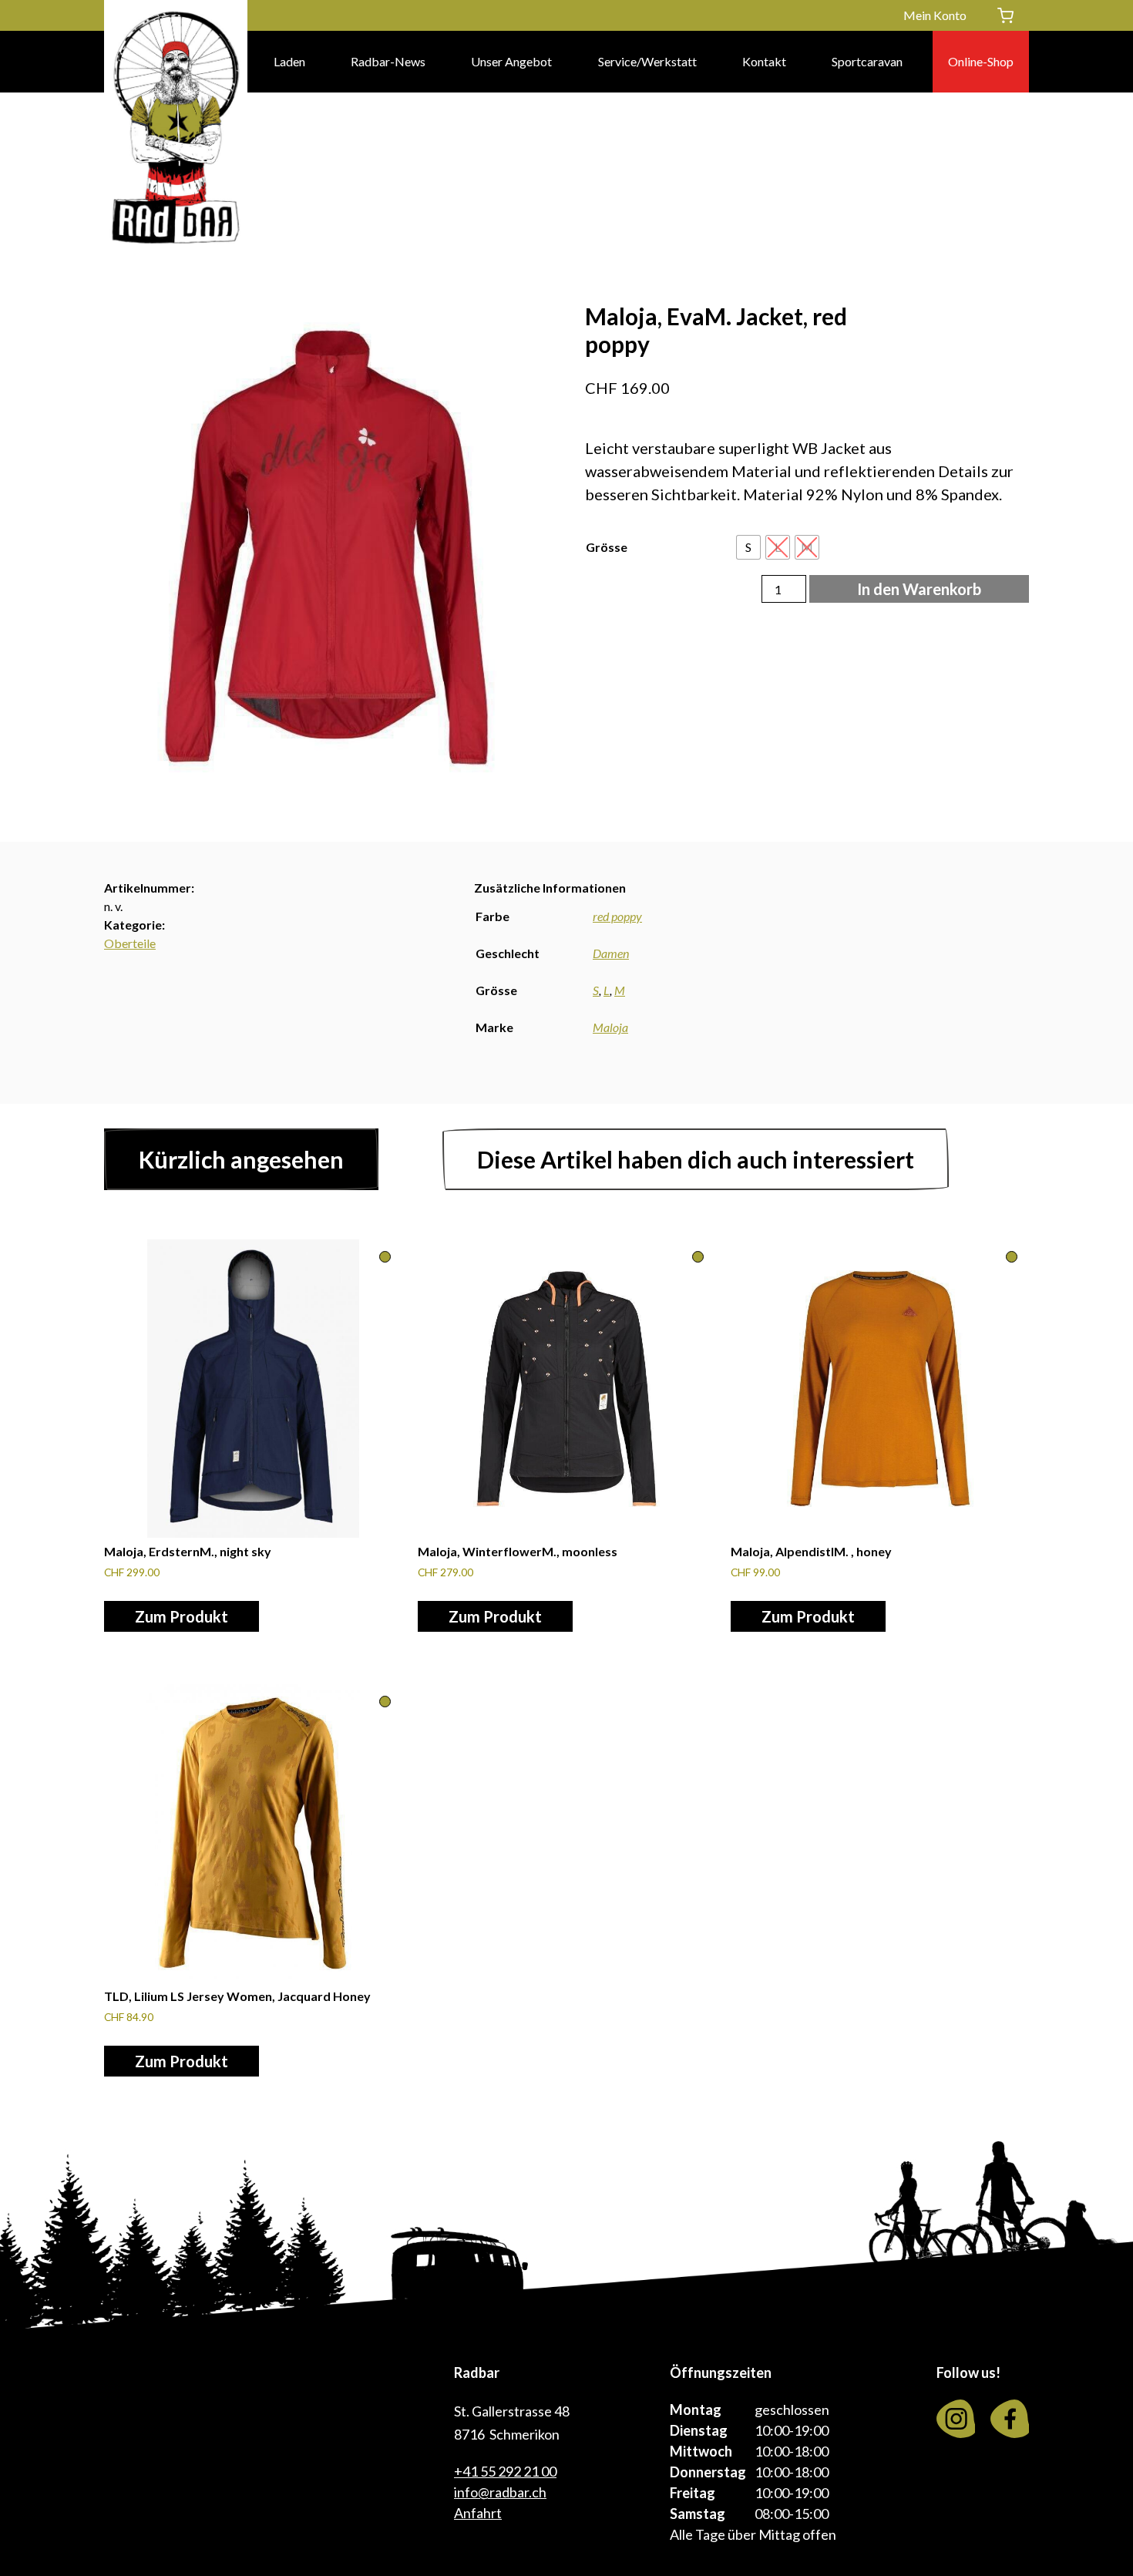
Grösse (607, 547)
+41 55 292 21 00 (505, 2471)
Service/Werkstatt (647, 61)
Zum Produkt (182, 1616)
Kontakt (764, 61)
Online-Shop (981, 61)
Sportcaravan (867, 61)
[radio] (748, 547)
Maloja (610, 1027)
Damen (611, 953)
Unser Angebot (511, 61)
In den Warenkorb (919, 589)
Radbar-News (388, 61)
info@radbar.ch (500, 2492)
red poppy (617, 916)
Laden (289, 61)
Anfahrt (478, 2513)
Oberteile (130, 943)
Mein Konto (935, 15)
